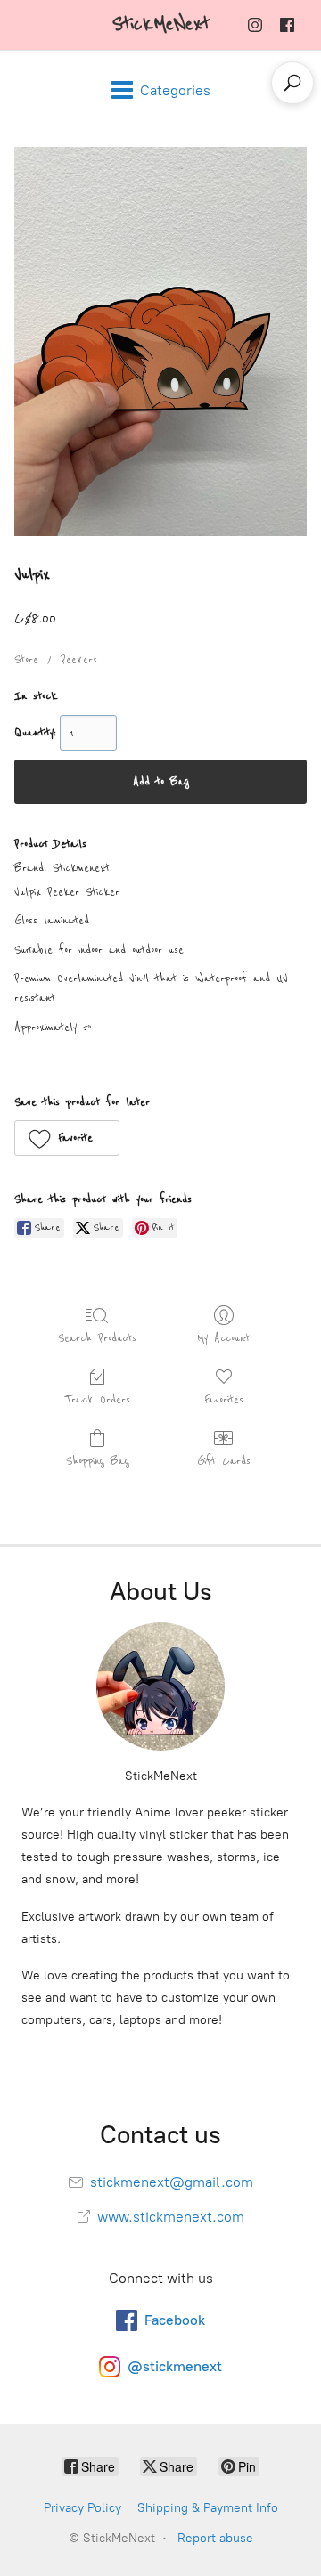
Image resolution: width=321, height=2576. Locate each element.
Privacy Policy (82, 2508)
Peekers (79, 660)
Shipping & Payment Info (208, 2508)
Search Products (97, 1338)
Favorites (224, 1400)
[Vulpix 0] (160, 341)
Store (26, 660)
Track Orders (98, 1400)
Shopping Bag (98, 1461)
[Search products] (292, 83)
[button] (67, 1138)
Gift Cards (224, 1461)
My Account (223, 1338)
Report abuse (215, 2538)
